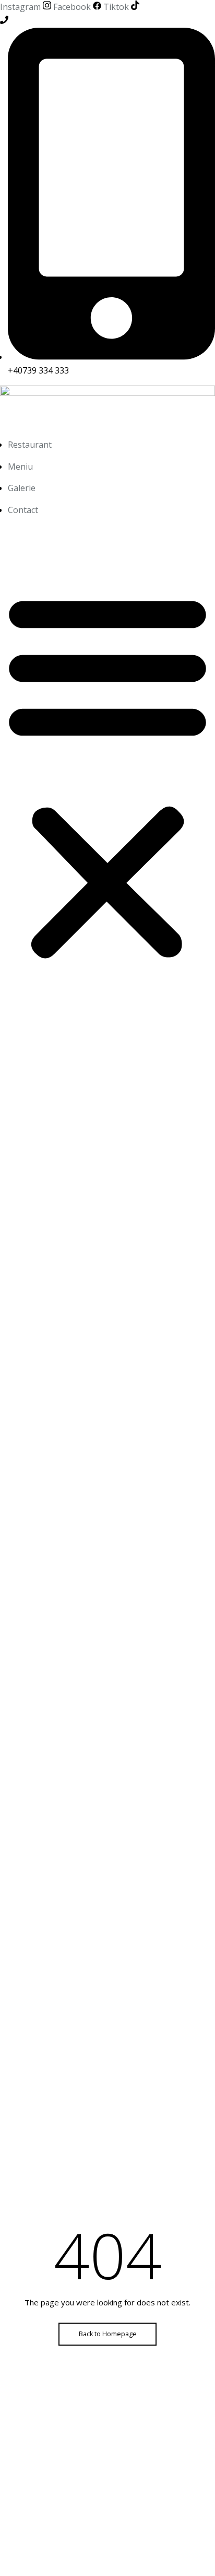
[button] (107, 776)
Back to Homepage (108, 2334)
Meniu (20, 467)
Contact (23, 510)
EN (59, 537)
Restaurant (30, 445)
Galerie (22, 488)
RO (31, 537)
